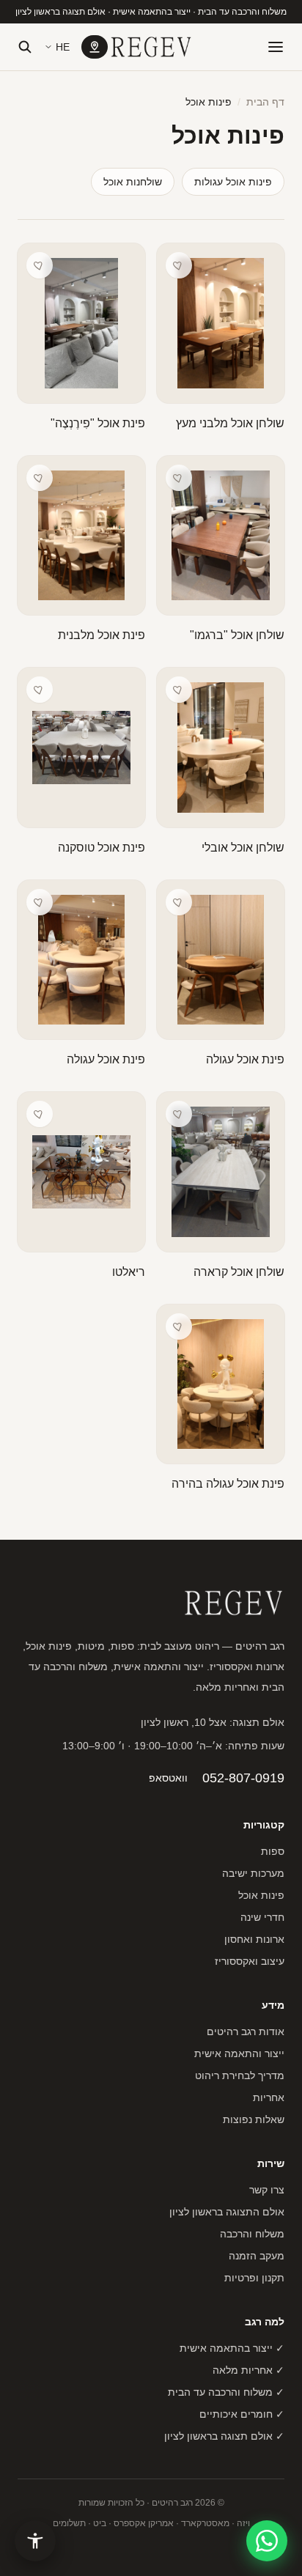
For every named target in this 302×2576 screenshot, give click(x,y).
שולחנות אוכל (133, 182)
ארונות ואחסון (254, 1939)
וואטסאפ (168, 1778)
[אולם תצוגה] (95, 47)
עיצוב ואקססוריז (250, 1961)
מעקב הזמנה (257, 2256)
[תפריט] (276, 47)
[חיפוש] (25, 47)
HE (63, 47)
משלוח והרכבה (252, 2234)
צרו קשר (267, 2190)
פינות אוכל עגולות (233, 182)
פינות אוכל (261, 1895)
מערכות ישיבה (253, 1873)
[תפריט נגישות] (35, 2541)
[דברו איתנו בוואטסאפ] (267, 2541)
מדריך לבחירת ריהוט (240, 2075)
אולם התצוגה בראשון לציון (227, 2212)
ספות (273, 1851)
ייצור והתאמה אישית (239, 2053)
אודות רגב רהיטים (246, 2031)
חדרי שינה (262, 1917)
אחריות (269, 2097)
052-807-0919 (243, 1778)
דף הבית (265, 102)
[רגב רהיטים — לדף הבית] (151, 47)
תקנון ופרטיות (254, 2278)
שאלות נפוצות (254, 2119)
